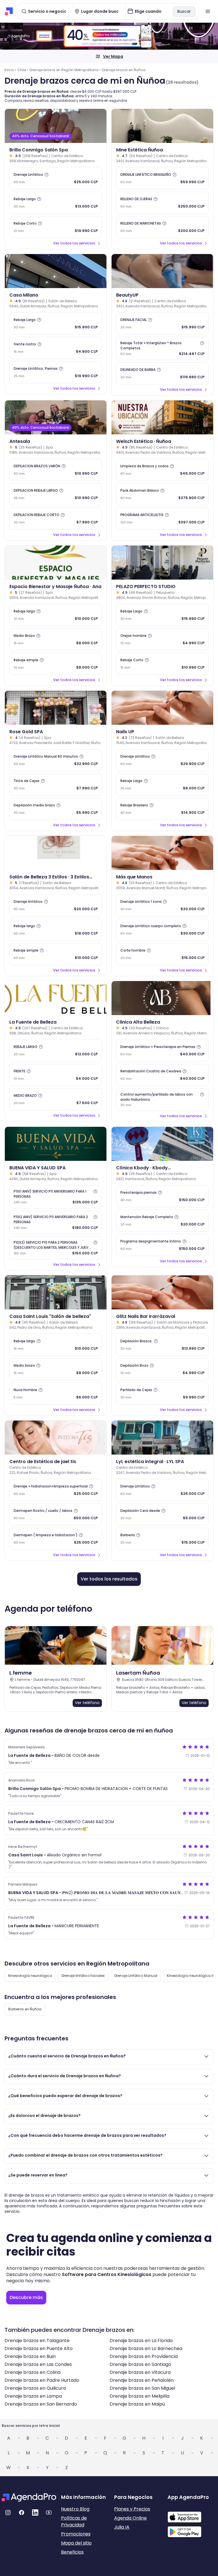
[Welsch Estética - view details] (162, 417)
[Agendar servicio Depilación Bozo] (162, 1369)
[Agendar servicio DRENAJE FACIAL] (162, 324)
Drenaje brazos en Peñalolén (142, 2380)
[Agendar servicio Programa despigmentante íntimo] (162, 1245)
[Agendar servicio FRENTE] (56, 1075)
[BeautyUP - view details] (162, 271)
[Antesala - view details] (56, 417)
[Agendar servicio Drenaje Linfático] (56, 178)
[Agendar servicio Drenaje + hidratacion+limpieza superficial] (56, 1490)
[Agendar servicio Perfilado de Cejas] (162, 1394)
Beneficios (72, 2552)
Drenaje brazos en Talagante (37, 2341)
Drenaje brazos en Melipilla (140, 2396)
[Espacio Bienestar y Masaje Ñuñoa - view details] (56, 563)
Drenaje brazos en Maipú (137, 2404)
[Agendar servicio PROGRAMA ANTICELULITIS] (162, 519)
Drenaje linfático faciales (83, 1976)
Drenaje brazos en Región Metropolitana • (65, 70)
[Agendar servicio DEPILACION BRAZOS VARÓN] (56, 470)
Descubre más (26, 2297)
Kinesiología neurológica (30, 1976)
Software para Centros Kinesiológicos (107, 2274)
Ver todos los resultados (109, 1579)
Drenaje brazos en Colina (33, 2372)
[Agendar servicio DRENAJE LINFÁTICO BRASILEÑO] (162, 178)
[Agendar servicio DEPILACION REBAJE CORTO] (56, 519)
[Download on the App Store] (192, 2514)
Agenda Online (130, 2518)
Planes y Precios (132, 2509)
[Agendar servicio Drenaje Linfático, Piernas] (56, 372)
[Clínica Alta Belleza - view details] (162, 998)
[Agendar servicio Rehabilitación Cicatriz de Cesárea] (162, 1075)
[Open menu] (208, 11)
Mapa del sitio (76, 2543)
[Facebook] (22, 2512)
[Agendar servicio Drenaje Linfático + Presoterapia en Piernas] (162, 1051)
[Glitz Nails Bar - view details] (162, 1292)
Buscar (184, 11)
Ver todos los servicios (74, 243)
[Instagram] (8, 2512)
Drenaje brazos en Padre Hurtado (42, 2380)
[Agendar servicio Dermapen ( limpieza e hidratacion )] (56, 1539)
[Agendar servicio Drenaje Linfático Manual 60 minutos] (56, 760)
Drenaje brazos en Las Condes (38, 2364)
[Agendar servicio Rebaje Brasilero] (162, 809)
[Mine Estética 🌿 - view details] (162, 126)
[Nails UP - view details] (162, 708)
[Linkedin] (35, 2512)
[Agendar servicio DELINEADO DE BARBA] (162, 373)
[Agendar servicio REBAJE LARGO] (56, 1051)
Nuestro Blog (75, 2509)
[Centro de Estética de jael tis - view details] (56, 1438)
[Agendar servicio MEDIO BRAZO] (56, 1099)
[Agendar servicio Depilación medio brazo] (56, 809)
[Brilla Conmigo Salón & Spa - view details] (56, 126)
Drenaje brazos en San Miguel (142, 2388)
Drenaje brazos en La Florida (141, 2341)
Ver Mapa (113, 56)
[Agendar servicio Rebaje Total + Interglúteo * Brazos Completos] (162, 348)
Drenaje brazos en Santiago (140, 2364)
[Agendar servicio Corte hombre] (162, 954)
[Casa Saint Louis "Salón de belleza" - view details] (56, 1292)
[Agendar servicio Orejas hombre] (162, 639)
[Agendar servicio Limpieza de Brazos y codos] (162, 470)
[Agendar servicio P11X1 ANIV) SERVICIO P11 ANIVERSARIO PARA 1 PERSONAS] (56, 1197)
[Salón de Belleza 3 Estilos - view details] (56, 853)
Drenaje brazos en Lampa (33, 2396)
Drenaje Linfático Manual (136, 1976)
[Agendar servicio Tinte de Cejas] (56, 785)
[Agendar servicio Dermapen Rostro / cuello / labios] (56, 1514)
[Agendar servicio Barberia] (162, 1539)
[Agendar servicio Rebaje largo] (56, 615)
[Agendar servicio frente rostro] (56, 348)
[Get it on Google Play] (192, 2530)
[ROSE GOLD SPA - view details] (56, 708)
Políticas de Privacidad (74, 2521)
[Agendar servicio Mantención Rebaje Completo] (162, 1221)
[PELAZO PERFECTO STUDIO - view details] (162, 563)
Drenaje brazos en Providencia (144, 2356)
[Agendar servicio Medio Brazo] (56, 639)
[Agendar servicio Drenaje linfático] (56, 905)
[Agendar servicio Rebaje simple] (56, 664)
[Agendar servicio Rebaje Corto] (56, 227)
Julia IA (122, 2527)
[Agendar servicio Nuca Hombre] (56, 1394)
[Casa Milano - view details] (56, 271)
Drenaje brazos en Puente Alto (39, 2348)
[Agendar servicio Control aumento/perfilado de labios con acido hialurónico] (162, 1100)
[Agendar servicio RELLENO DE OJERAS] (162, 203)
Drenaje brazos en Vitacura (140, 2372)
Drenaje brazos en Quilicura (35, 2388)
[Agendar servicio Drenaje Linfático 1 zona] (162, 905)
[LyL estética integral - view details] (162, 1438)
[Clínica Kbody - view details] (162, 1144)
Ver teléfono (87, 1703)
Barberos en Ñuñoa (25, 2009)
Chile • (23, 70)
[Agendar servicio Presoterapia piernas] (162, 1196)
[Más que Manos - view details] (162, 853)
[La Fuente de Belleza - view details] (56, 998)
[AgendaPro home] (9, 11)
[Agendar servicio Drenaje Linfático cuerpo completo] (162, 930)
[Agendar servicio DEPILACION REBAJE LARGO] (56, 494)
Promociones (76, 2534)
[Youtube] (49, 2512)
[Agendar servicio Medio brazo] (56, 1369)
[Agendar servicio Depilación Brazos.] (162, 1345)
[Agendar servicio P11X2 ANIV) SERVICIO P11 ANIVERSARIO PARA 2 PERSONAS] (56, 1222)
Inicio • (10, 70)
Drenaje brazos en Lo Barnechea (146, 2348)
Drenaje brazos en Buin (30, 2356)
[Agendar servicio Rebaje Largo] (56, 203)
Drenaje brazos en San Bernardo (41, 2404)
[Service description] (47, 175)
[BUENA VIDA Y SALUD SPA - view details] (56, 1144)
